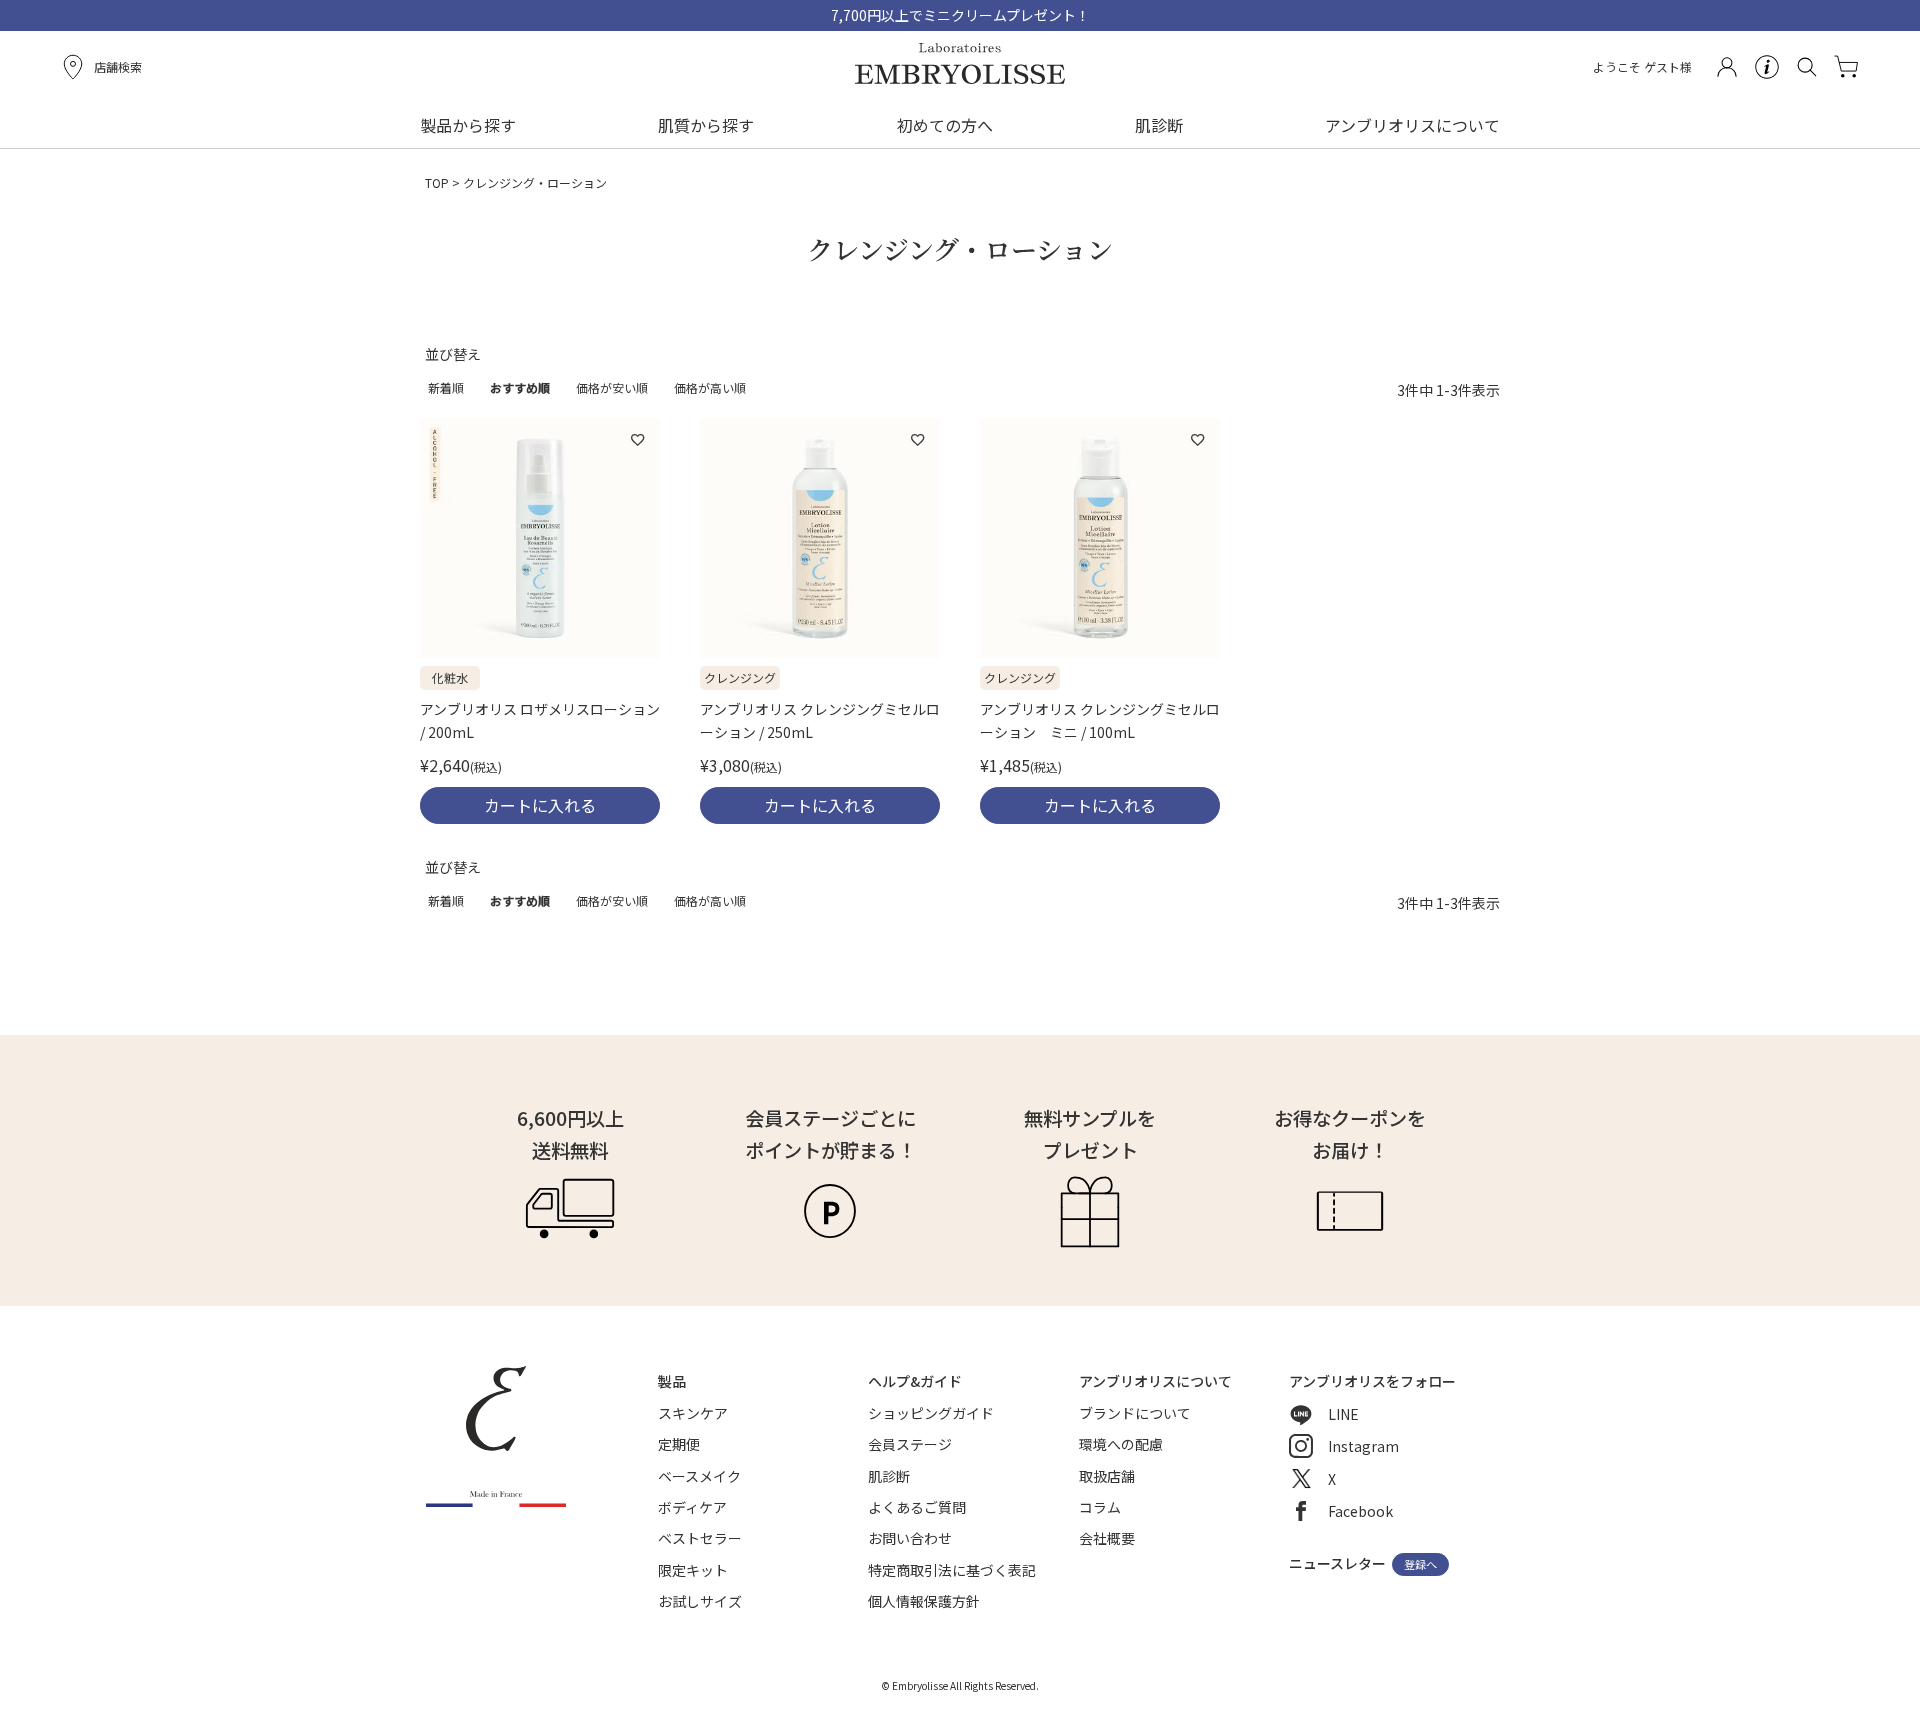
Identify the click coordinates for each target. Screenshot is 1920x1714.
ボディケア (692, 1507)
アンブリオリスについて (1412, 125)
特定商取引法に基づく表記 (952, 1570)
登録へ (1420, 1565)
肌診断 (1159, 125)
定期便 (679, 1444)
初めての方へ (945, 125)
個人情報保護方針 (924, 1601)
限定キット (693, 1570)
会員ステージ (910, 1444)
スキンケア (693, 1413)
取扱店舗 (1107, 1476)
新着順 (446, 387)
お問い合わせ (910, 1538)
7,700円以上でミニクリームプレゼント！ (960, 15)
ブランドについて (1135, 1413)
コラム (1100, 1507)
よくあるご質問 (917, 1507)
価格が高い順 (710, 387)
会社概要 (1107, 1538)
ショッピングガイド (931, 1413)
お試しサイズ (700, 1601)
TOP (437, 182)
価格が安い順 (612, 387)
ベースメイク (699, 1476)
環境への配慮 (1121, 1444)
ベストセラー (700, 1538)
